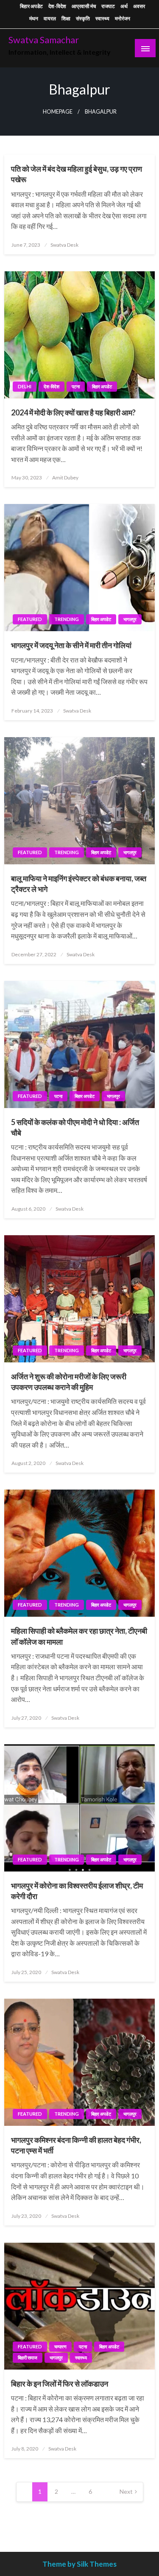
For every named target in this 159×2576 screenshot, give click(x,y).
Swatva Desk (64, 245)
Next (126, 2491)
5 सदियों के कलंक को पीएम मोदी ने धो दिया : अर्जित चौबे (75, 1127)
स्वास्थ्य (102, 18)
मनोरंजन (123, 18)
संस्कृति (83, 18)
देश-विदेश (57, 6)
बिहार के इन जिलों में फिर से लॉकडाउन (60, 2384)
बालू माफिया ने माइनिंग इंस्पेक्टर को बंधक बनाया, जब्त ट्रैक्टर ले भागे (79, 884)
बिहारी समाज (28, 2357)
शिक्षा (66, 18)
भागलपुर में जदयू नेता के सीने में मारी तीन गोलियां (71, 645)
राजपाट (108, 6)
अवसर (139, 6)
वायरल (50, 18)
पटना (76, 386)
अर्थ (124, 6)
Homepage (58, 112)
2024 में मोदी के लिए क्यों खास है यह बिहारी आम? (73, 412)
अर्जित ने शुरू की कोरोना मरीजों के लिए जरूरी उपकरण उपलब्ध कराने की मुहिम (69, 1382)
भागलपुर (130, 619)
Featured (30, 619)
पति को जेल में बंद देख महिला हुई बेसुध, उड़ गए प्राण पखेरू (77, 174)
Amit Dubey (65, 478)
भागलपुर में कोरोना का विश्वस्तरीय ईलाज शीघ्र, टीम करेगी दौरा (77, 1891)
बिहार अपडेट (31, 6)
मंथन (34, 18)
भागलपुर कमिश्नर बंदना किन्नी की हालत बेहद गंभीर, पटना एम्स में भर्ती (76, 2145)
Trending (67, 619)
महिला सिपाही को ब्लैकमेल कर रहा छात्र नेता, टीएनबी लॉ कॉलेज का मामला (79, 1636)
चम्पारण (60, 2346)
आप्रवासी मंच (84, 6)
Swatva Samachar (44, 40)
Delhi (25, 386)
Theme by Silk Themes (79, 2564)
